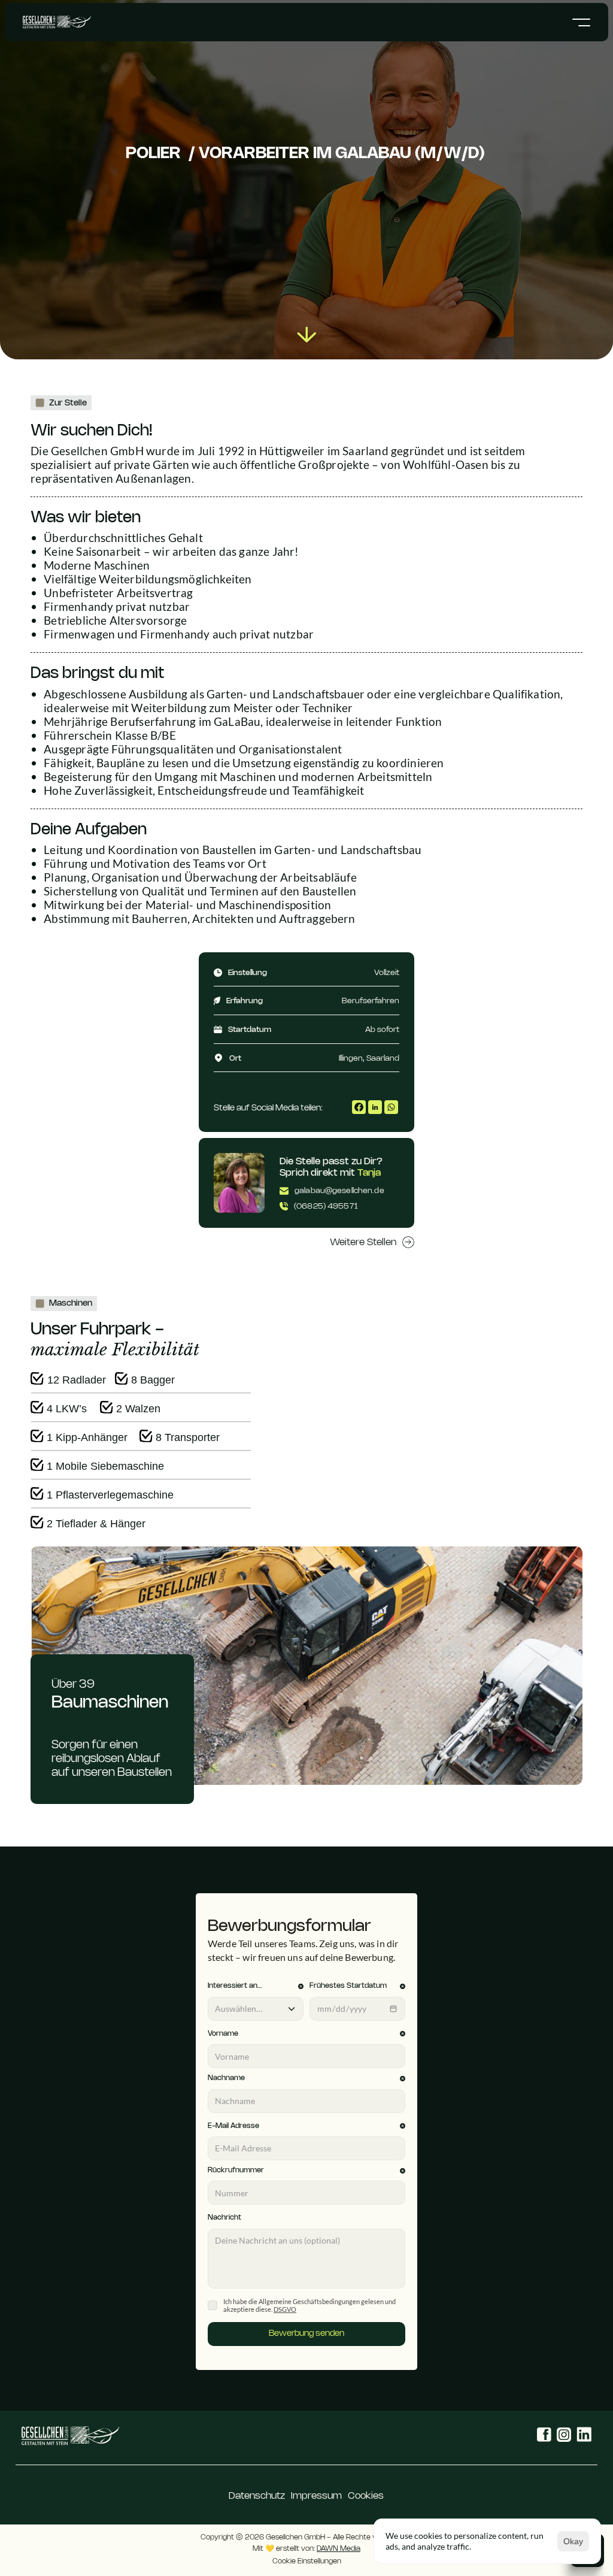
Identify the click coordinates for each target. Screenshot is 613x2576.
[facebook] (359, 1107)
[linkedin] (375, 1107)
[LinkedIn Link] (582, 2436)
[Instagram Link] (559, 2436)
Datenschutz (257, 2496)
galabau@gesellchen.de (339, 1191)
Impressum (316, 2496)
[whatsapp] (391, 1107)
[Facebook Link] (535, 2436)
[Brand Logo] (57, 22)
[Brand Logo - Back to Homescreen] (70, 2436)
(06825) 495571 (326, 1206)
